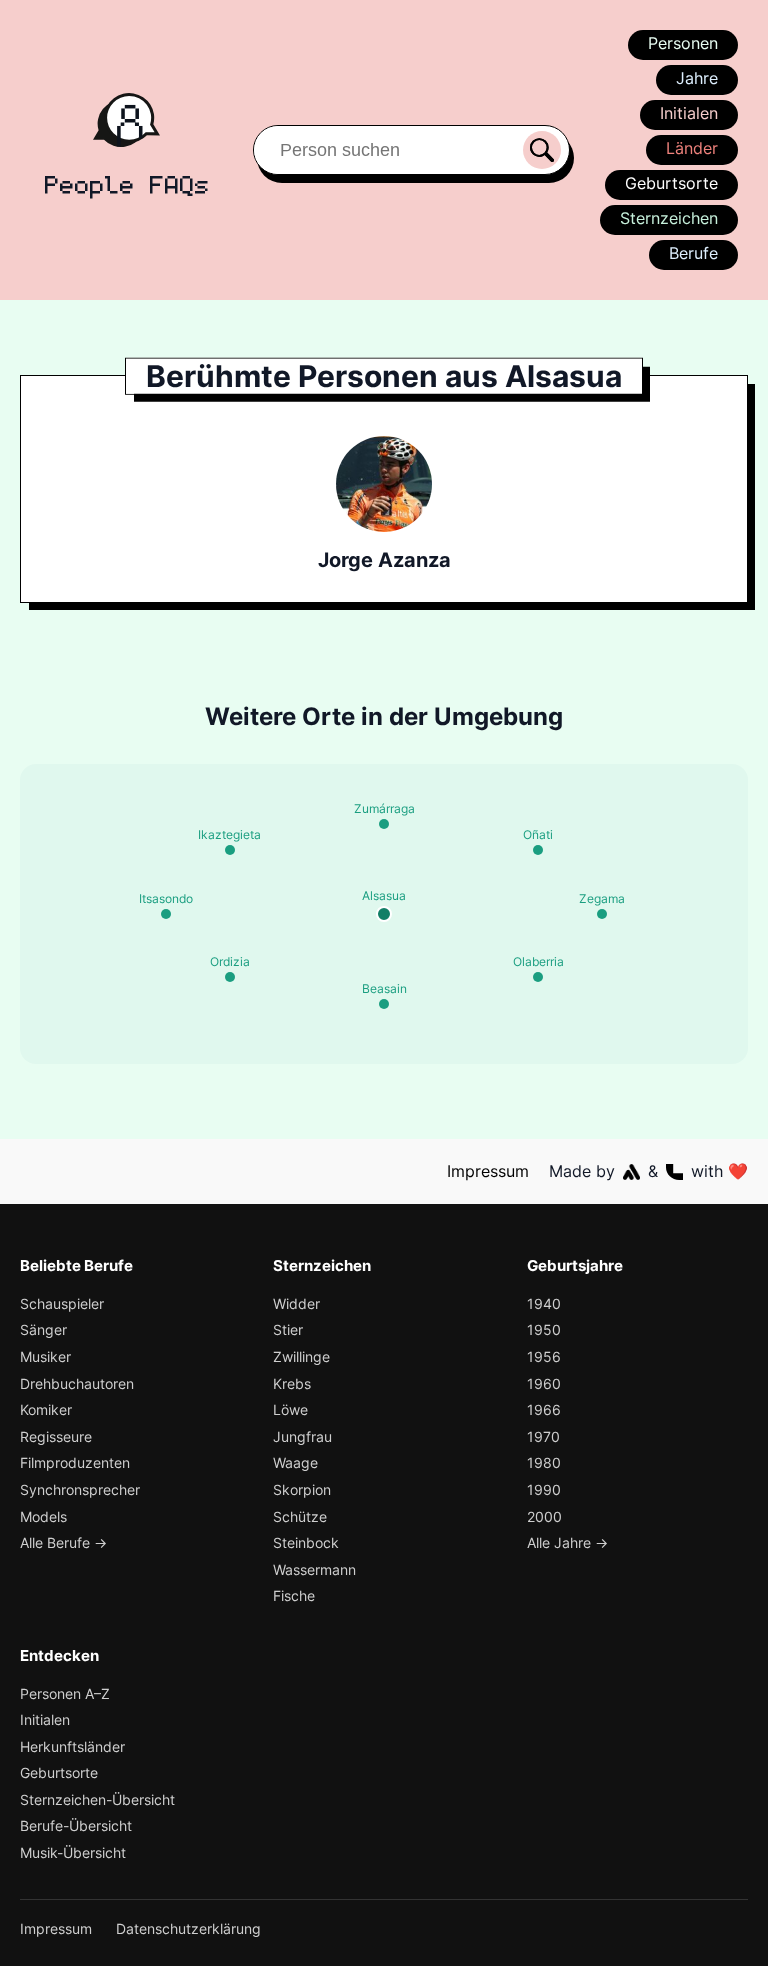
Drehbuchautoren (77, 1383)
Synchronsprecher (80, 1489)
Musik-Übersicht (73, 1852)
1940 (544, 1303)
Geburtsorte (671, 183)
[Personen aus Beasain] (384, 1004)
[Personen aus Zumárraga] (384, 824)
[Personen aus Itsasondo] (166, 914)
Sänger (43, 1329)
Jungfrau (302, 1436)
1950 (544, 1329)
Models (43, 1516)
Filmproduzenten (75, 1462)
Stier (288, 1329)
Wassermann (314, 1569)
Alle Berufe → (63, 1542)
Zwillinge (301, 1356)
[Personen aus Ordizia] (230, 977)
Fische (294, 1595)
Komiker (46, 1409)
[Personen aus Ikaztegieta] (230, 850)
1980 (544, 1462)
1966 (544, 1409)
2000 (544, 1516)
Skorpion (302, 1489)
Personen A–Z (65, 1693)
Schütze (300, 1516)
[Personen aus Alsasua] (384, 914)
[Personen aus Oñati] (538, 850)
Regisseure (56, 1436)
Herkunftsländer (72, 1746)
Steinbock (306, 1542)
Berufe (693, 253)
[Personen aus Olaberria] (538, 977)
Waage (295, 1462)
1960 (544, 1383)
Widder (296, 1303)
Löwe (290, 1409)
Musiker (45, 1356)
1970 (543, 1436)
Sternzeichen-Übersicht (97, 1799)
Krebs (292, 1383)
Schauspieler (62, 1303)
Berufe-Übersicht (76, 1825)
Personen (683, 43)
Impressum (488, 1171)
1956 (544, 1356)
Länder (692, 148)
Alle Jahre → (567, 1542)
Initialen (689, 113)
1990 (544, 1489)
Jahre (697, 78)
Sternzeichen (669, 218)
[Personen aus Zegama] (602, 914)
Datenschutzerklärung (188, 1928)
